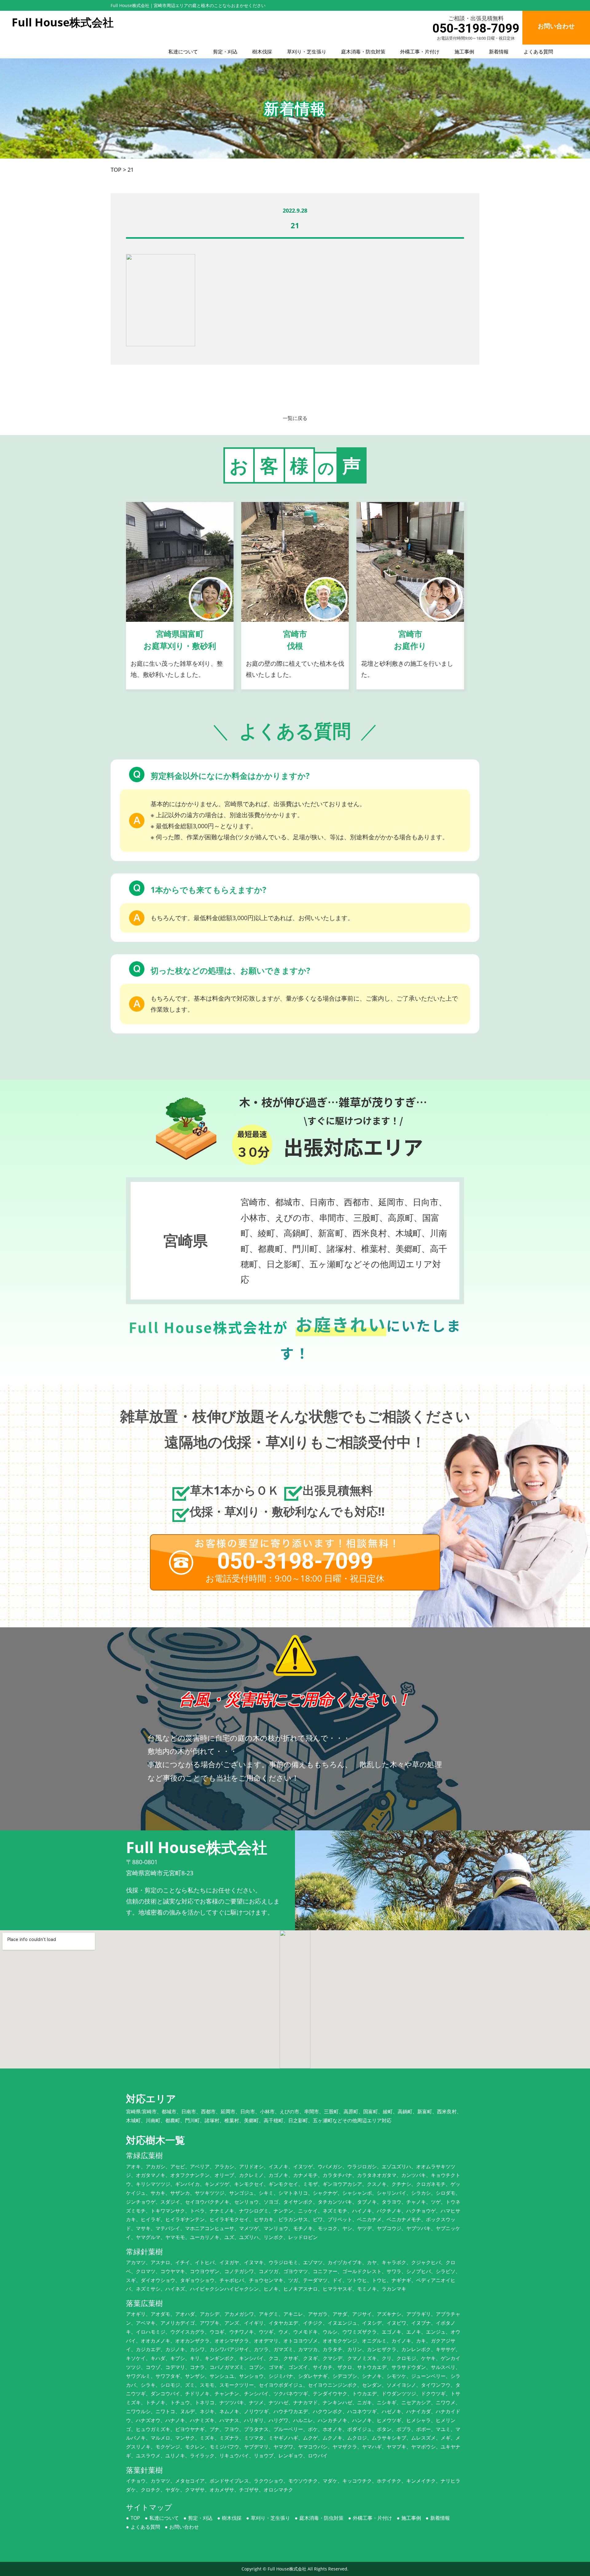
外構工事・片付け (420, 52)
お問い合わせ (184, 2527)
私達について (183, 52)
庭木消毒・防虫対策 (363, 52)
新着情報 (499, 52)
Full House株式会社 (287, 2569)
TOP (135, 2518)
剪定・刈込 (225, 52)
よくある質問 (538, 52)
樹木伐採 (262, 52)
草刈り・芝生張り (307, 52)
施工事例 (464, 52)
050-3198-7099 (476, 28)
